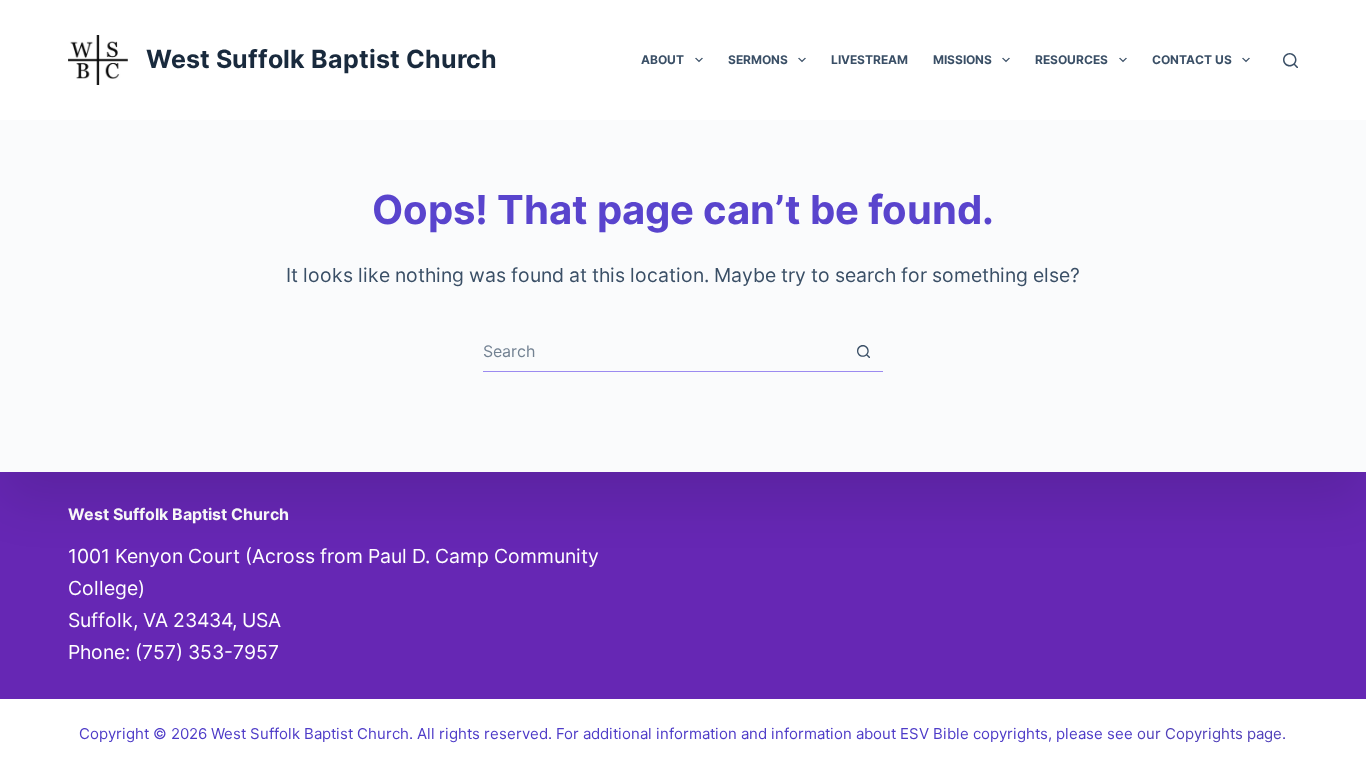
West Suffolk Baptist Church (321, 59)
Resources (1071, 59)
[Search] (1290, 60)
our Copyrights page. (1211, 733)
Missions (962, 59)
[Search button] (863, 351)
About (662, 59)
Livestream (869, 59)
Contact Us (1192, 59)
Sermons (758, 59)
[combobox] (663, 351)
